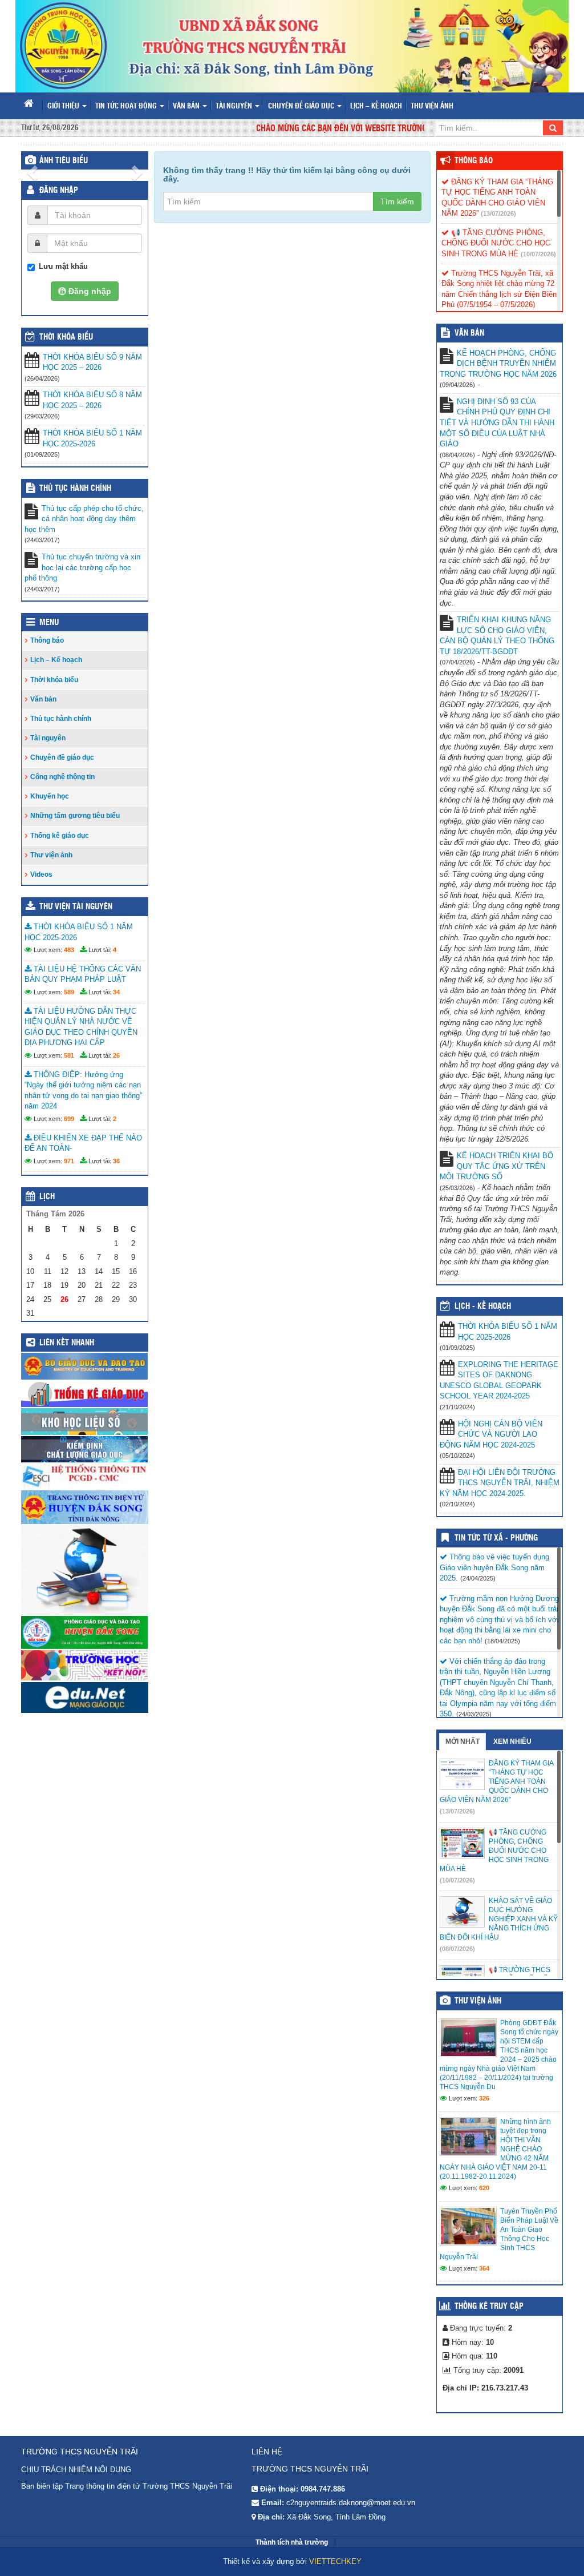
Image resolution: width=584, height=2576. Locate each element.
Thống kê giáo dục (60, 836)
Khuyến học (50, 796)
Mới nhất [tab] (463, 1741)
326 (484, 2098)
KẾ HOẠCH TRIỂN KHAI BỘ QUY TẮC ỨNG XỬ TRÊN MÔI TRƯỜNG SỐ (496, 1166)
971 (69, 1161)
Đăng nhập (59, 191)
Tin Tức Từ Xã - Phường (496, 1538)
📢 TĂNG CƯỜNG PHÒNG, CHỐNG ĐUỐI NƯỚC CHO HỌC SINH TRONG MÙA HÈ (496, 243)
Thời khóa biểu (54, 680)
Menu (49, 623)
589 (69, 992)
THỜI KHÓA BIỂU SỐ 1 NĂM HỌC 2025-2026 (92, 438)
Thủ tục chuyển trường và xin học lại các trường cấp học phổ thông (82, 567)
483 (69, 950)
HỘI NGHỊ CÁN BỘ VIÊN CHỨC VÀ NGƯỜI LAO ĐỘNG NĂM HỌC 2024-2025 (491, 1434)
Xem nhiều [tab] (512, 1741)
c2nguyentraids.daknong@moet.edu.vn (351, 2503)
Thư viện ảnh (432, 106)
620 (484, 2188)
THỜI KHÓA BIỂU (66, 337)
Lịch (47, 1197)
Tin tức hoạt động (127, 106)
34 (116, 992)
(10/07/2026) (538, 254)
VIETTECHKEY (335, 2561)
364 (484, 2268)
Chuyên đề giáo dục (302, 106)
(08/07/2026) (457, 1949)
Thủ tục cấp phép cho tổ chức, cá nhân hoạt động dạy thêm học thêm (84, 519)
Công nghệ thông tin (62, 777)
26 (116, 1055)
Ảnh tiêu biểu (64, 161)
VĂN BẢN (469, 333)
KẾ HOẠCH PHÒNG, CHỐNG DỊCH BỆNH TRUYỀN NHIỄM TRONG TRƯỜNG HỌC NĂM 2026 (498, 364)
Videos (41, 874)
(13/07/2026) (498, 213)
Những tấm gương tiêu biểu (75, 816)
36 (116, 1161)
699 (69, 1119)
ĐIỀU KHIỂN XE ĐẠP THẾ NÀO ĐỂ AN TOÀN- (83, 1143)
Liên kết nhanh (67, 1343)
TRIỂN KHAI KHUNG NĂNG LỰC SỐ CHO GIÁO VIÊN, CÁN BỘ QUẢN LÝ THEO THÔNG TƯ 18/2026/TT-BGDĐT (497, 636)
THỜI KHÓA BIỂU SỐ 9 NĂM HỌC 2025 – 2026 (92, 362)
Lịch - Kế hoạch (483, 1307)
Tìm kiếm (397, 201)
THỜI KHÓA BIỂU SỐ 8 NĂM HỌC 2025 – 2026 (92, 400)
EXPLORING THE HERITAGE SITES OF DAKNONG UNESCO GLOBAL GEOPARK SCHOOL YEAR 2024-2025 (499, 1380)
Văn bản (187, 106)
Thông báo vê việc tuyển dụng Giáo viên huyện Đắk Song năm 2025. (494, 1567)
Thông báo (47, 640)
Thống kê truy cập (489, 2307)
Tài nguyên (235, 106)
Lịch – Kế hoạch (376, 106)
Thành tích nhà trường (292, 2542)
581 (69, 1055)
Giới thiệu (64, 106)
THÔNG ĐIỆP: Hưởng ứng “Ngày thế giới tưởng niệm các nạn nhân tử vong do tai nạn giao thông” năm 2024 (83, 1091)
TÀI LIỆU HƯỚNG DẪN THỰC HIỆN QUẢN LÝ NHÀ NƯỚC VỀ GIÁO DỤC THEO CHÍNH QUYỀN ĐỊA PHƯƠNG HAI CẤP (81, 1027)
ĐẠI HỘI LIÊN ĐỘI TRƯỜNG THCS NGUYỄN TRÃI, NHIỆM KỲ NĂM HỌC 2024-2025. (500, 1483)
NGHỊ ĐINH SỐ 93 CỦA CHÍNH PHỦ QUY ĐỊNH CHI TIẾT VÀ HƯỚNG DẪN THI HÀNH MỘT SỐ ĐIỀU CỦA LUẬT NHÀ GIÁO (497, 423)
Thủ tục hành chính (75, 489)
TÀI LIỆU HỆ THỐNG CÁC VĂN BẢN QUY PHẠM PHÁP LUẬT (83, 974)
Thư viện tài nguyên (76, 907)
